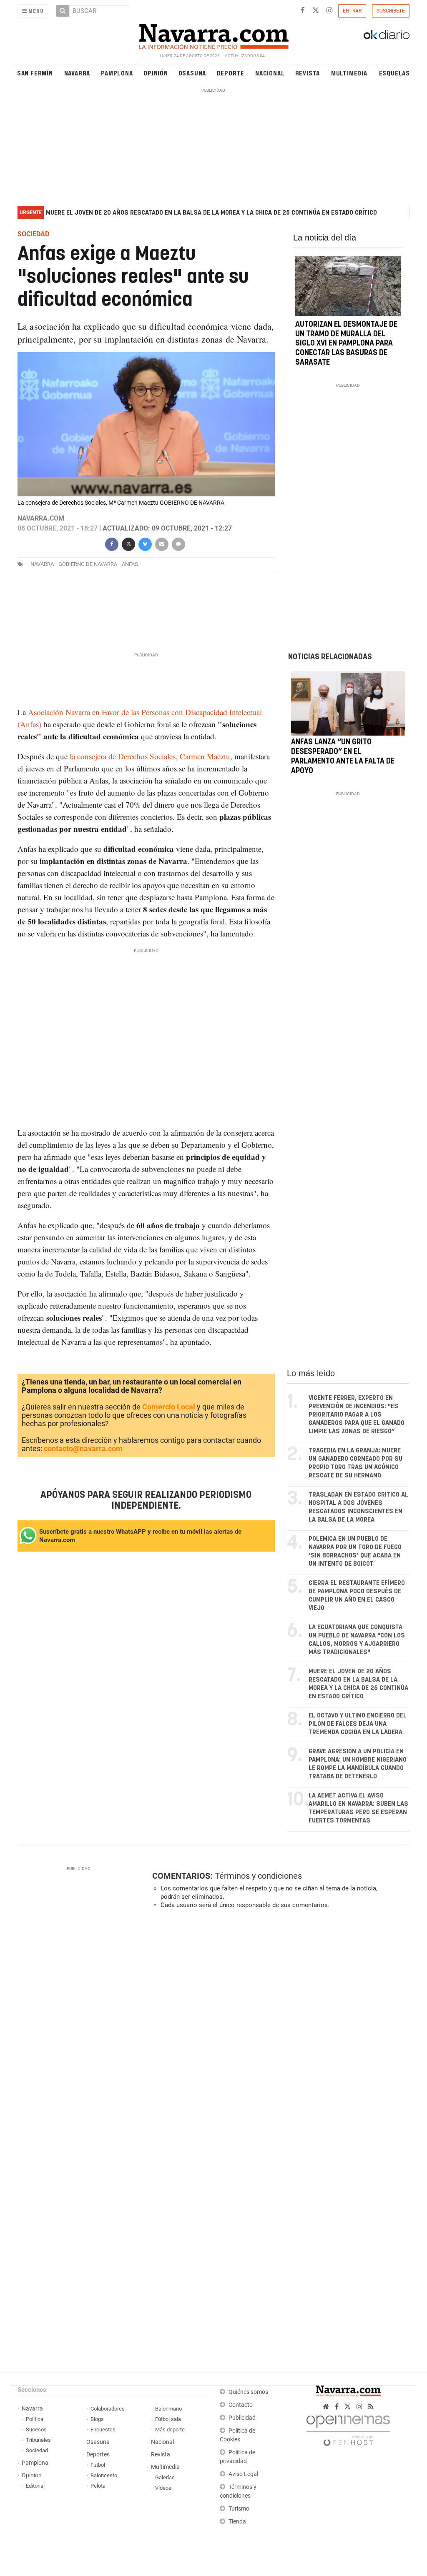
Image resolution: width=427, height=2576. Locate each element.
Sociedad (37, 2450)
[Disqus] (278, 2030)
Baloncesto (104, 2475)
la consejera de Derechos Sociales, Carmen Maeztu (150, 756)
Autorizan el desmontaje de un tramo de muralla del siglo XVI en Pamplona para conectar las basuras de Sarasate (346, 344)
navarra (42, 564)
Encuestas (103, 2430)
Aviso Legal (243, 2474)
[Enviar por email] (162, 543)
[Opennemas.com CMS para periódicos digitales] (348, 2428)
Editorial (35, 2486)
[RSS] (371, 2407)
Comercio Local (169, 1407)
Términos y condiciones (258, 1876)
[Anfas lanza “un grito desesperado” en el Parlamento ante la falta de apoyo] (348, 703)
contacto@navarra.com (83, 1448)
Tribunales (38, 2440)
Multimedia (349, 73)
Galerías (165, 2477)
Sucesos (36, 2430)
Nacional (270, 73)
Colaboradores (108, 2409)
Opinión (156, 73)
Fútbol (98, 2465)
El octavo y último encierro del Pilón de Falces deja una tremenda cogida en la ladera (358, 1724)
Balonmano (168, 2409)
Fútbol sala (168, 2419)
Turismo (239, 2509)
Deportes (98, 2455)
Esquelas (394, 73)
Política (35, 2419)
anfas (130, 564)
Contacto (241, 2405)
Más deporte (170, 2430)
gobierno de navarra (88, 564)
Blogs (97, 2419)
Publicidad (242, 2418)
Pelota (98, 2486)
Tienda (237, 2522)
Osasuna (192, 73)
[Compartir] (112, 543)
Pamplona (117, 73)
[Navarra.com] (213, 35)
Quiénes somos (248, 2392)
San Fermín (35, 73)
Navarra (77, 73)
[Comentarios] (178, 543)
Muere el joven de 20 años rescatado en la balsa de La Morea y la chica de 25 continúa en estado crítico (211, 213)
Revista (308, 73)
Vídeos (163, 2488)
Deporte (231, 73)
